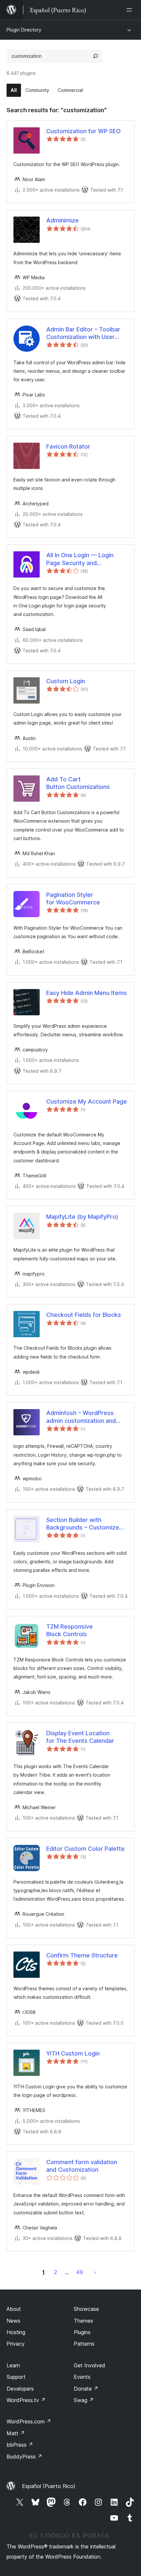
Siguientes (95, 2272)
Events (82, 2377)
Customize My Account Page (87, 1101)
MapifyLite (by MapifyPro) (82, 1217)
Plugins (82, 2332)
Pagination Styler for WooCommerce (73, 898)
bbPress (20, 2445)
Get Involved (90, 2365)
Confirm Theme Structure (82, 1955)
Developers (20, 2389)
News (13, 2321)
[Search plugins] (95, 56)
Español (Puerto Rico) (49, 2486)
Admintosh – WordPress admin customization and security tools (81, 1417)
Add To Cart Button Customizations (78, 783)
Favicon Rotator (68, 446)
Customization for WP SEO (83, 131)
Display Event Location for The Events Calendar (80, 1737)
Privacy (16, 2344)
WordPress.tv (26, 2400)
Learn (13, 2365)
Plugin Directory (24, 30)
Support (16, 2377)
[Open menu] (131, 10)
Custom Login (66, 681)
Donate (86, 2389)
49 (80, 2272)
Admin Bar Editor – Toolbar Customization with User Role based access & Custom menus (83, 333)
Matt (16, 2433)
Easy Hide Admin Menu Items (87, 993)
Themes (83, 2321)
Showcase (86, 2309)
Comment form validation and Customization (82, 2166)
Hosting (16, 2332)
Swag (84, 2400)
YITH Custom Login (73, 2053)
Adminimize (62, 220)
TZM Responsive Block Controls (70, 1630)
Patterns (84, 2344)
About (14, 2309)
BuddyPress (24, 2457)
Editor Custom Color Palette (85, 1849)
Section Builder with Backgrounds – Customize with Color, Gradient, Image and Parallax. (84, 1524)
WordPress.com (29, 2421)
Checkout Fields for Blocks (84, 1315)
